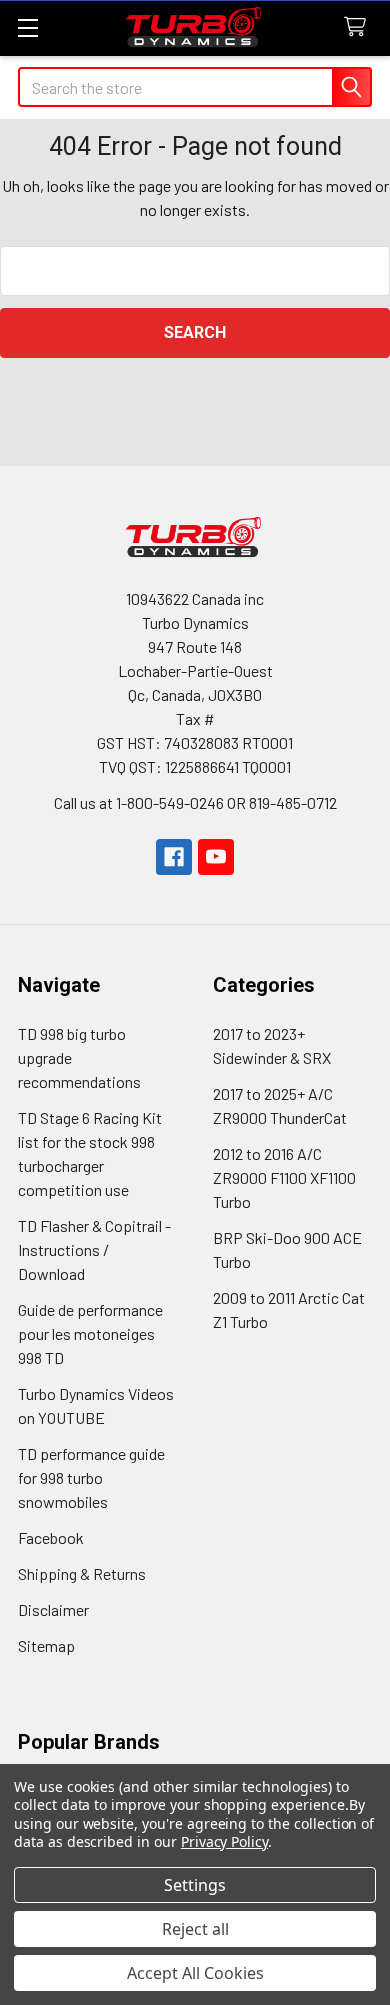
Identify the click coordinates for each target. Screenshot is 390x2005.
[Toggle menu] (27, 27)
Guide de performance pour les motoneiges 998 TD (90, 1333)
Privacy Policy (224, 1841)
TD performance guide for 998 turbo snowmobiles (91, 1477)
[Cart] (359, 27)
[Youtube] (216, 857)
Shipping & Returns (82, 1573)
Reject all (195, 1929)
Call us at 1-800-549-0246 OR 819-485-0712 (195, 802)
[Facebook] (174, 857)
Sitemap (46, 1645)
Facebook (51, 1537)
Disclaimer (53, 1609)
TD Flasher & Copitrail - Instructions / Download (94, 1249)
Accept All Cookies (195, 1973)
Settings (195, 1885)
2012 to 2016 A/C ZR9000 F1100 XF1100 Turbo (284, 1177)
